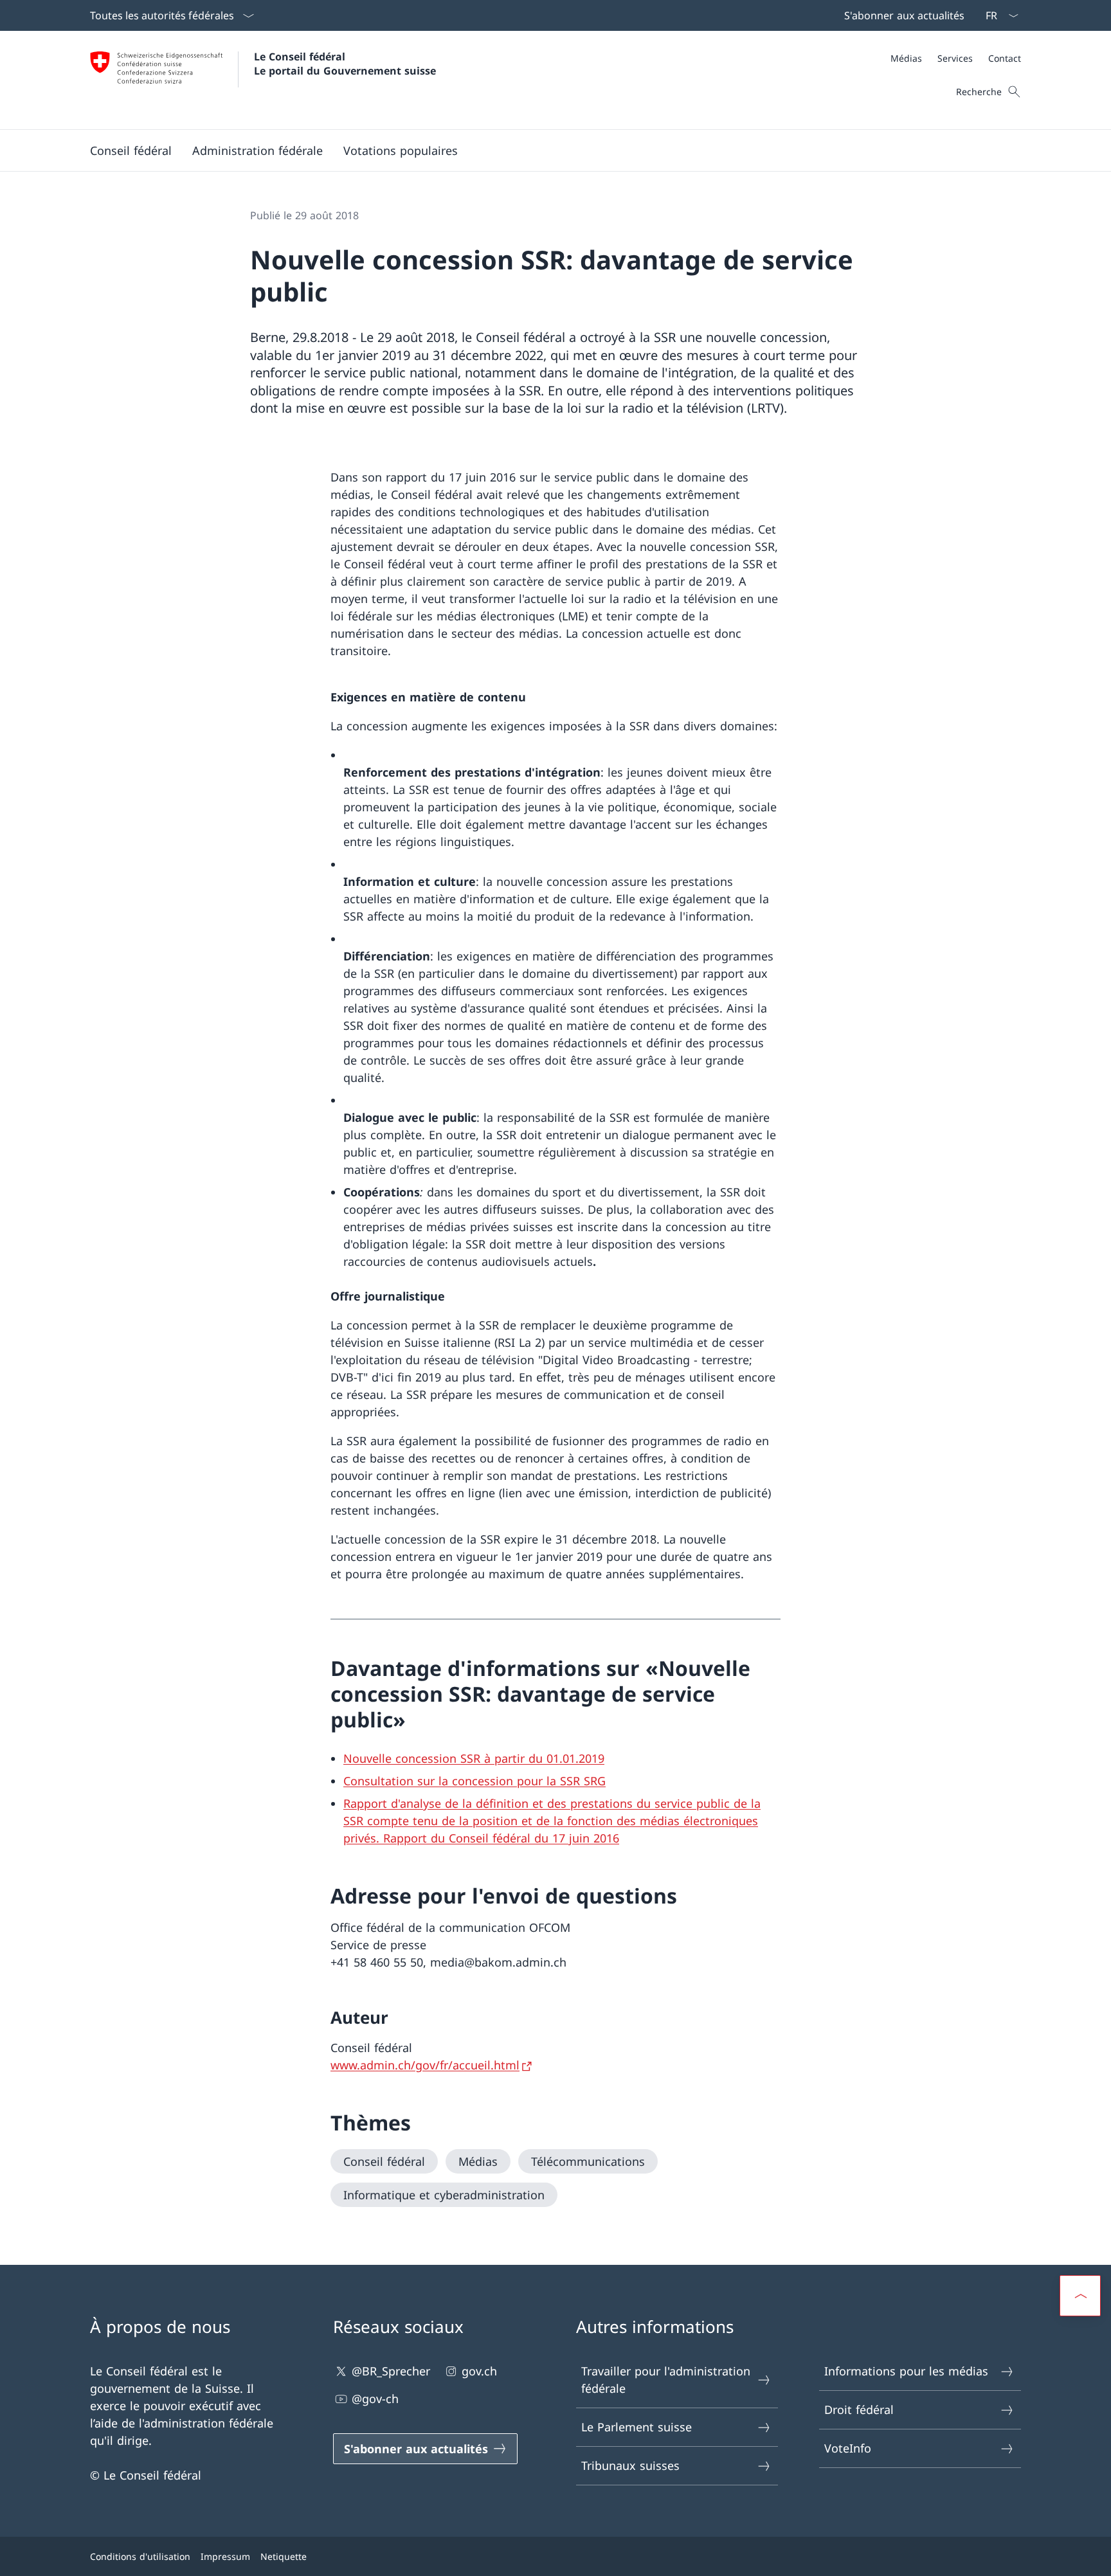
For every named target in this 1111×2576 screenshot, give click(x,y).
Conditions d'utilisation (140, 2556)
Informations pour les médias (906, 2371)
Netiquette (284, 2556)
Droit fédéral (859, 2409)
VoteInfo (848, 2448)
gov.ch (479, 2371)
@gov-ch (375, 2399)
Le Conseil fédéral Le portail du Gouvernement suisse (345, 64)
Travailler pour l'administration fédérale (666, 2380)
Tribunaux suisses (630, 2465)
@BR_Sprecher (391, 2371)
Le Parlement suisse (637, 2427)
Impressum (225, 2556)
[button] (131, 150)
